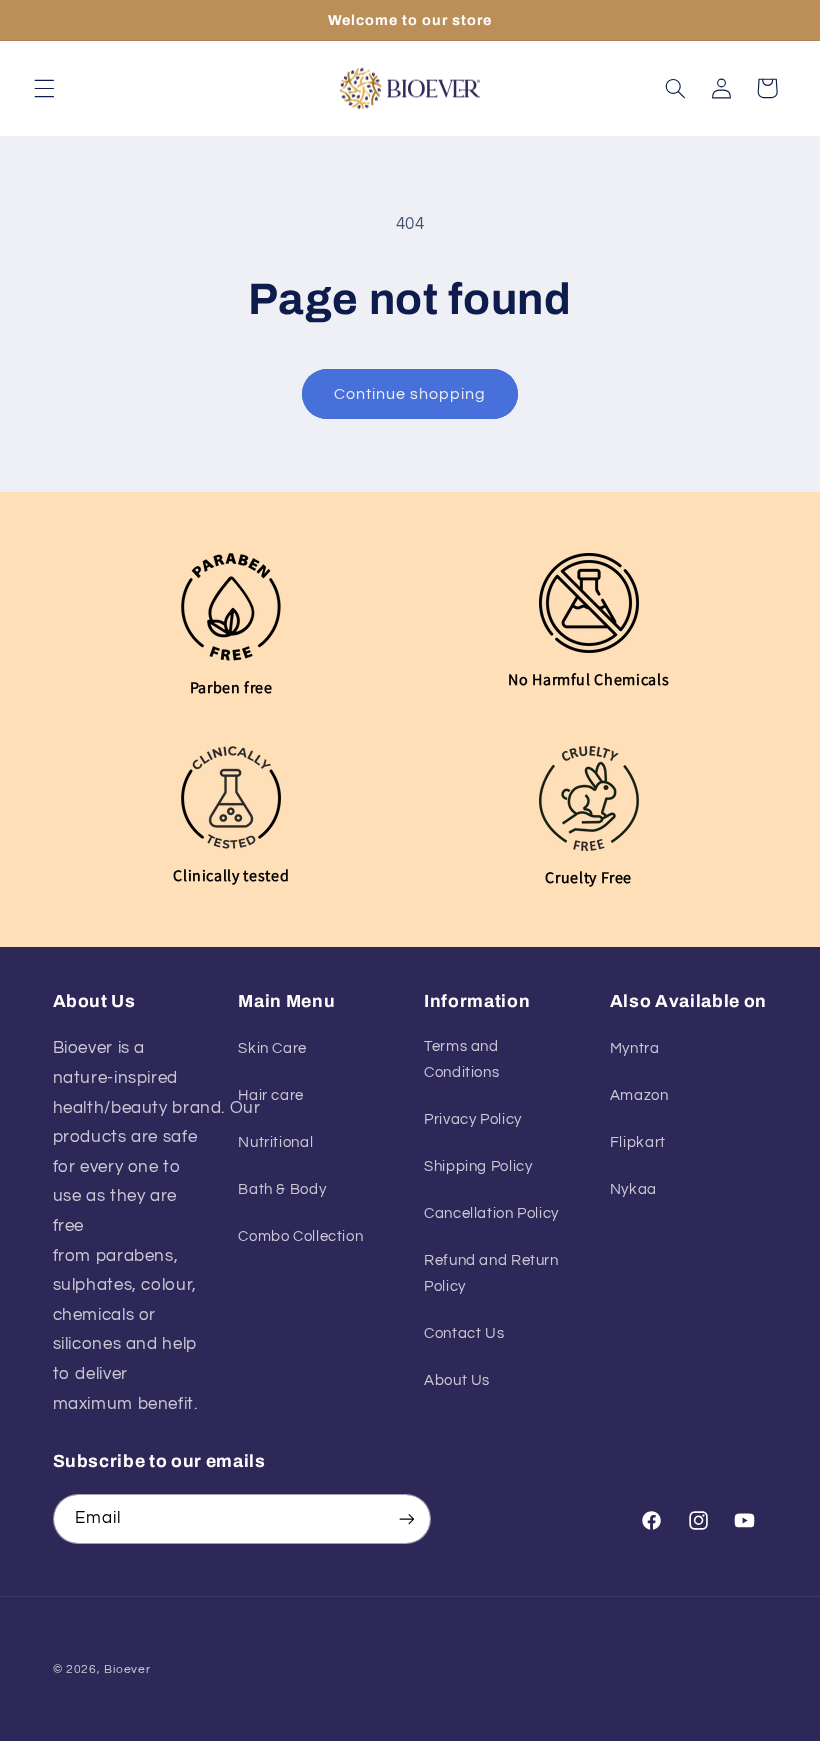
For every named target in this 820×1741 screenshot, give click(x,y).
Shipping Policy (478, 1166)
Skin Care (272, 1048)
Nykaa (633, 1189)
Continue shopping (410, 394)
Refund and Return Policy (491, 1273)
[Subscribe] (406, 1518)
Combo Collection (300, 1236)
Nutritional (275, 1142)
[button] (44, 88)
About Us (457, 1380)
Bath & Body (282, 1189)
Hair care (271, 1095)
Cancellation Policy (491, 1213)
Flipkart (638, 1142)
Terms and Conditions (461, 1059)
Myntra (635, 1048)
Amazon (639, 1095)
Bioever (127, 1669)
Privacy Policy (473, 1119)
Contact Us (464, 1333)
